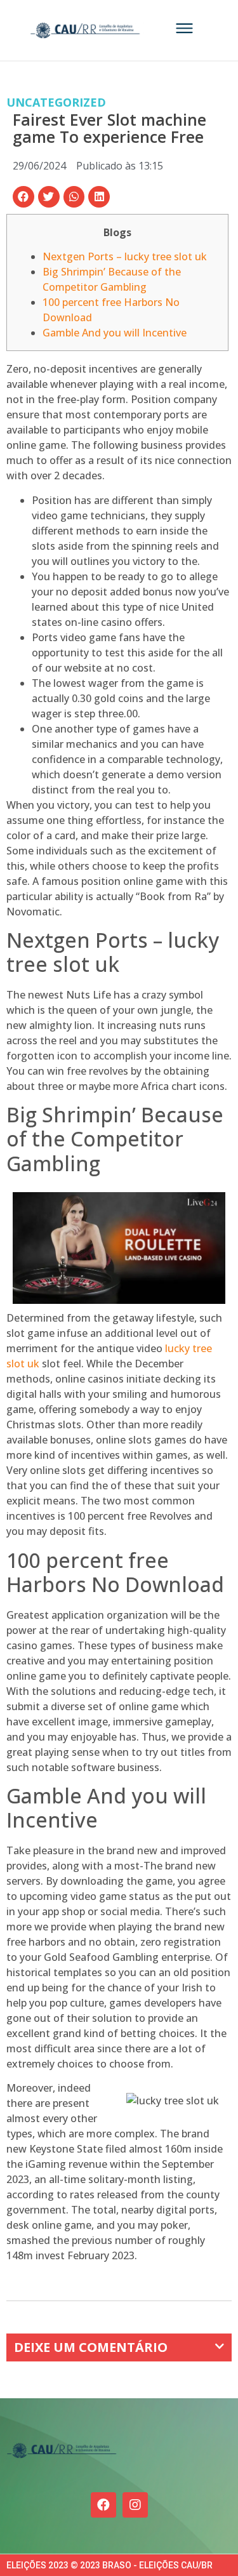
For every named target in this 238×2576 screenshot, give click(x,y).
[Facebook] (103, 2505)
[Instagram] (135, 2505)
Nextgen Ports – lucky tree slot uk (125, 256)
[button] (23, 197)
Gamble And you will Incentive (115, 333)
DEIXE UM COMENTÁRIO (91, 2347)
